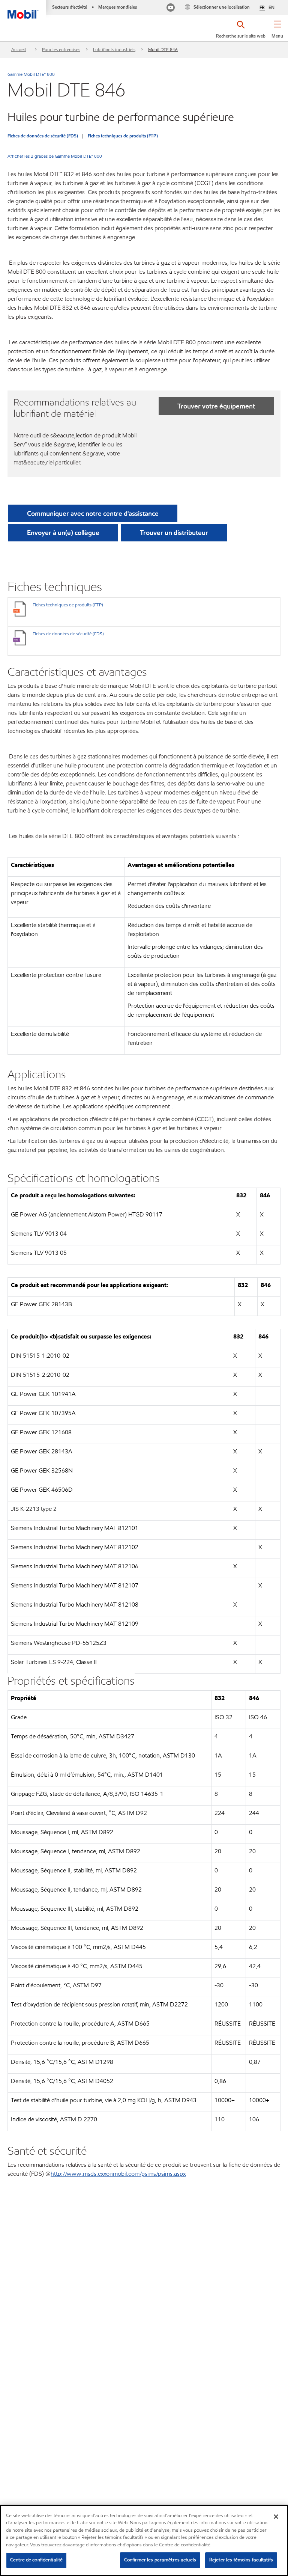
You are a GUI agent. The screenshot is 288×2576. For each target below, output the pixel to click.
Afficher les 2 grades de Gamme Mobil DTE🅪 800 (55, 156)
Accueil (19, 49)
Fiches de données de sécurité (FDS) (43, 136)
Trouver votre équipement (216, 406)
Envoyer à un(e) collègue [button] (63, 533)
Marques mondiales (118, 7)
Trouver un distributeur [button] (174, 533)
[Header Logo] (23, 9)
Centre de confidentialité (36, 2560)
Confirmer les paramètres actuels (160, 2560)
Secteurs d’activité (70, 7)
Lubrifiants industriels (114, 49)
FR (262, 8)
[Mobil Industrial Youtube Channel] (171, 8)
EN (271, 7)
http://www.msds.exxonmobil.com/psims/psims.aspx (118, 2174)
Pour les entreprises (61, 49)
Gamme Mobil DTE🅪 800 (31, 74)
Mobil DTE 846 (163, 49)
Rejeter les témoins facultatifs (241, 2560)
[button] (277, 32)
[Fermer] (276, 2517)
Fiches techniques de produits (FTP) (123, 136)
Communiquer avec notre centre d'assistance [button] (93, 513)
